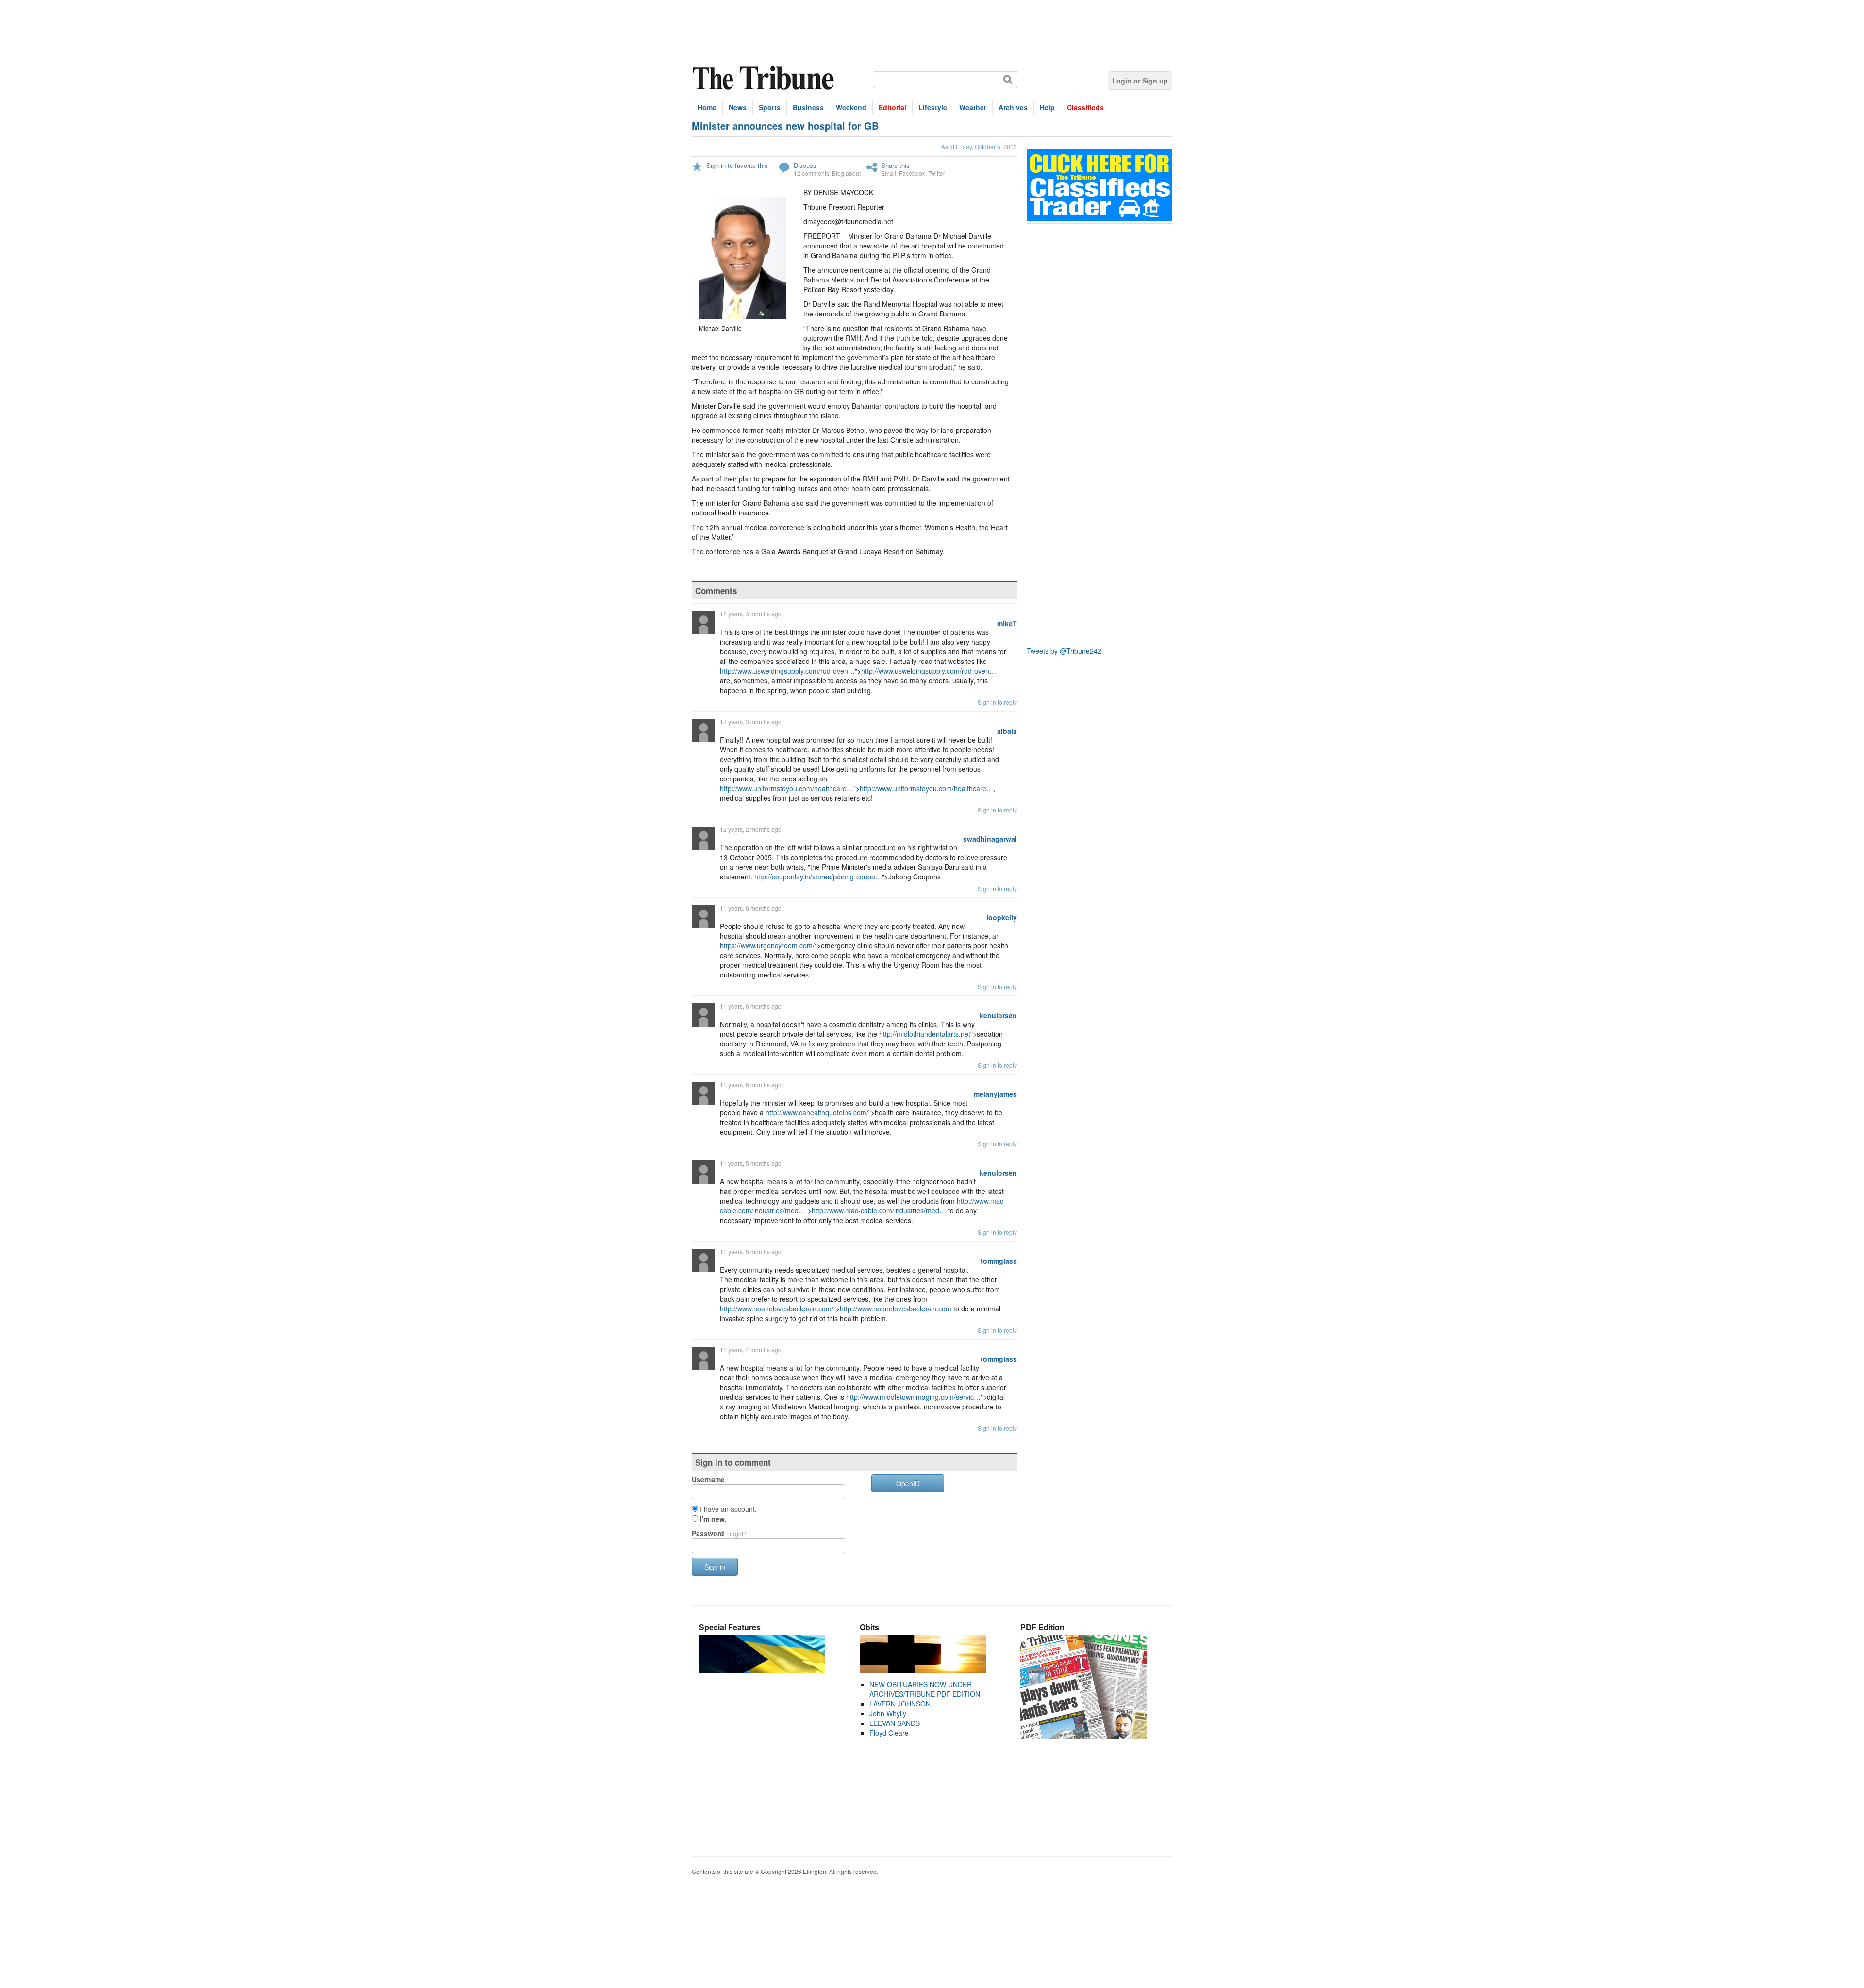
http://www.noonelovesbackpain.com (896, 1309)
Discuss (805, 165)
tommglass (999, 1261)
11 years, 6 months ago (751, 908)
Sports (770, 107)
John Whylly (888, 1713)
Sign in (715, 1567)
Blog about (846, 173)
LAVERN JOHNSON (900, 1704)
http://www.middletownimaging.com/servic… (913, 1397)
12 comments (811, 173)
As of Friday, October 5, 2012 (979, 146)
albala (1007, 731)
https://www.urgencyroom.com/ (767, 945)
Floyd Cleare (889, 1733)
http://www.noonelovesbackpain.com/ (777, 1309)
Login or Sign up (1140, 81)
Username (708, 1479)
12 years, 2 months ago (751, 829)
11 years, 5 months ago (751, 1163)
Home (707, 107)
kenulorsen (998, 1015)
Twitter (937, 173)
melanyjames (995, 1094)
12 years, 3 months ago (751, 614)
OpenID (908, 1483)
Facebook (912, 173)
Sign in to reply (997, 702)
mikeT (1007, 623)
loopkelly (1002, 917)
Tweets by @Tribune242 (1064, 651)
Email (889, 173)
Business (808, 107)
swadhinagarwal (990, 839)
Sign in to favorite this (737, 165)
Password (719, 1533)
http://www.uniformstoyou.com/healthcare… (787, 788)
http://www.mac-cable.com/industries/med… (879, 1210)
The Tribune (765, 78)
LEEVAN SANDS (895, 1723)
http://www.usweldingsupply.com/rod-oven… (787, 671)
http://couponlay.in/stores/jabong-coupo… (818, 877)
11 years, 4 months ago (751, 1350)
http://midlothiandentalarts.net (925, 1034)
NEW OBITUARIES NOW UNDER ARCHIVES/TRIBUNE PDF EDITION (925, 1689)
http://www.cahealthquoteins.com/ (817, 1112)
